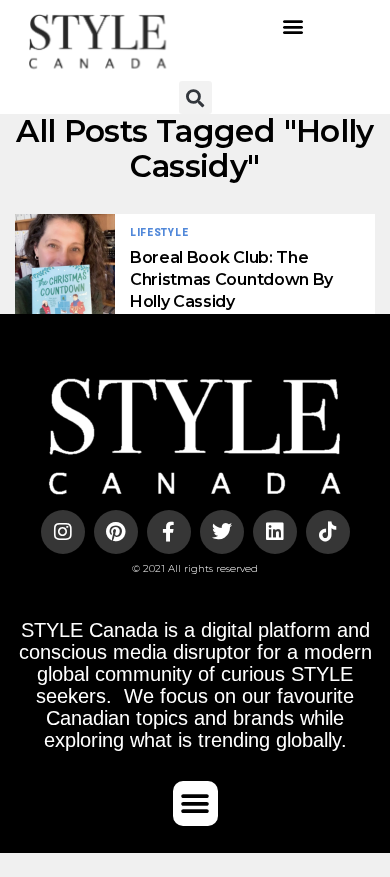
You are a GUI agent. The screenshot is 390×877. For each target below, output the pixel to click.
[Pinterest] (116, 532)
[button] (292, 25)
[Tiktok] (328, 532)
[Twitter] (222, 532)
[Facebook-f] (169, 532)
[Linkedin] (275, 532)
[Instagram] (63, 532)
